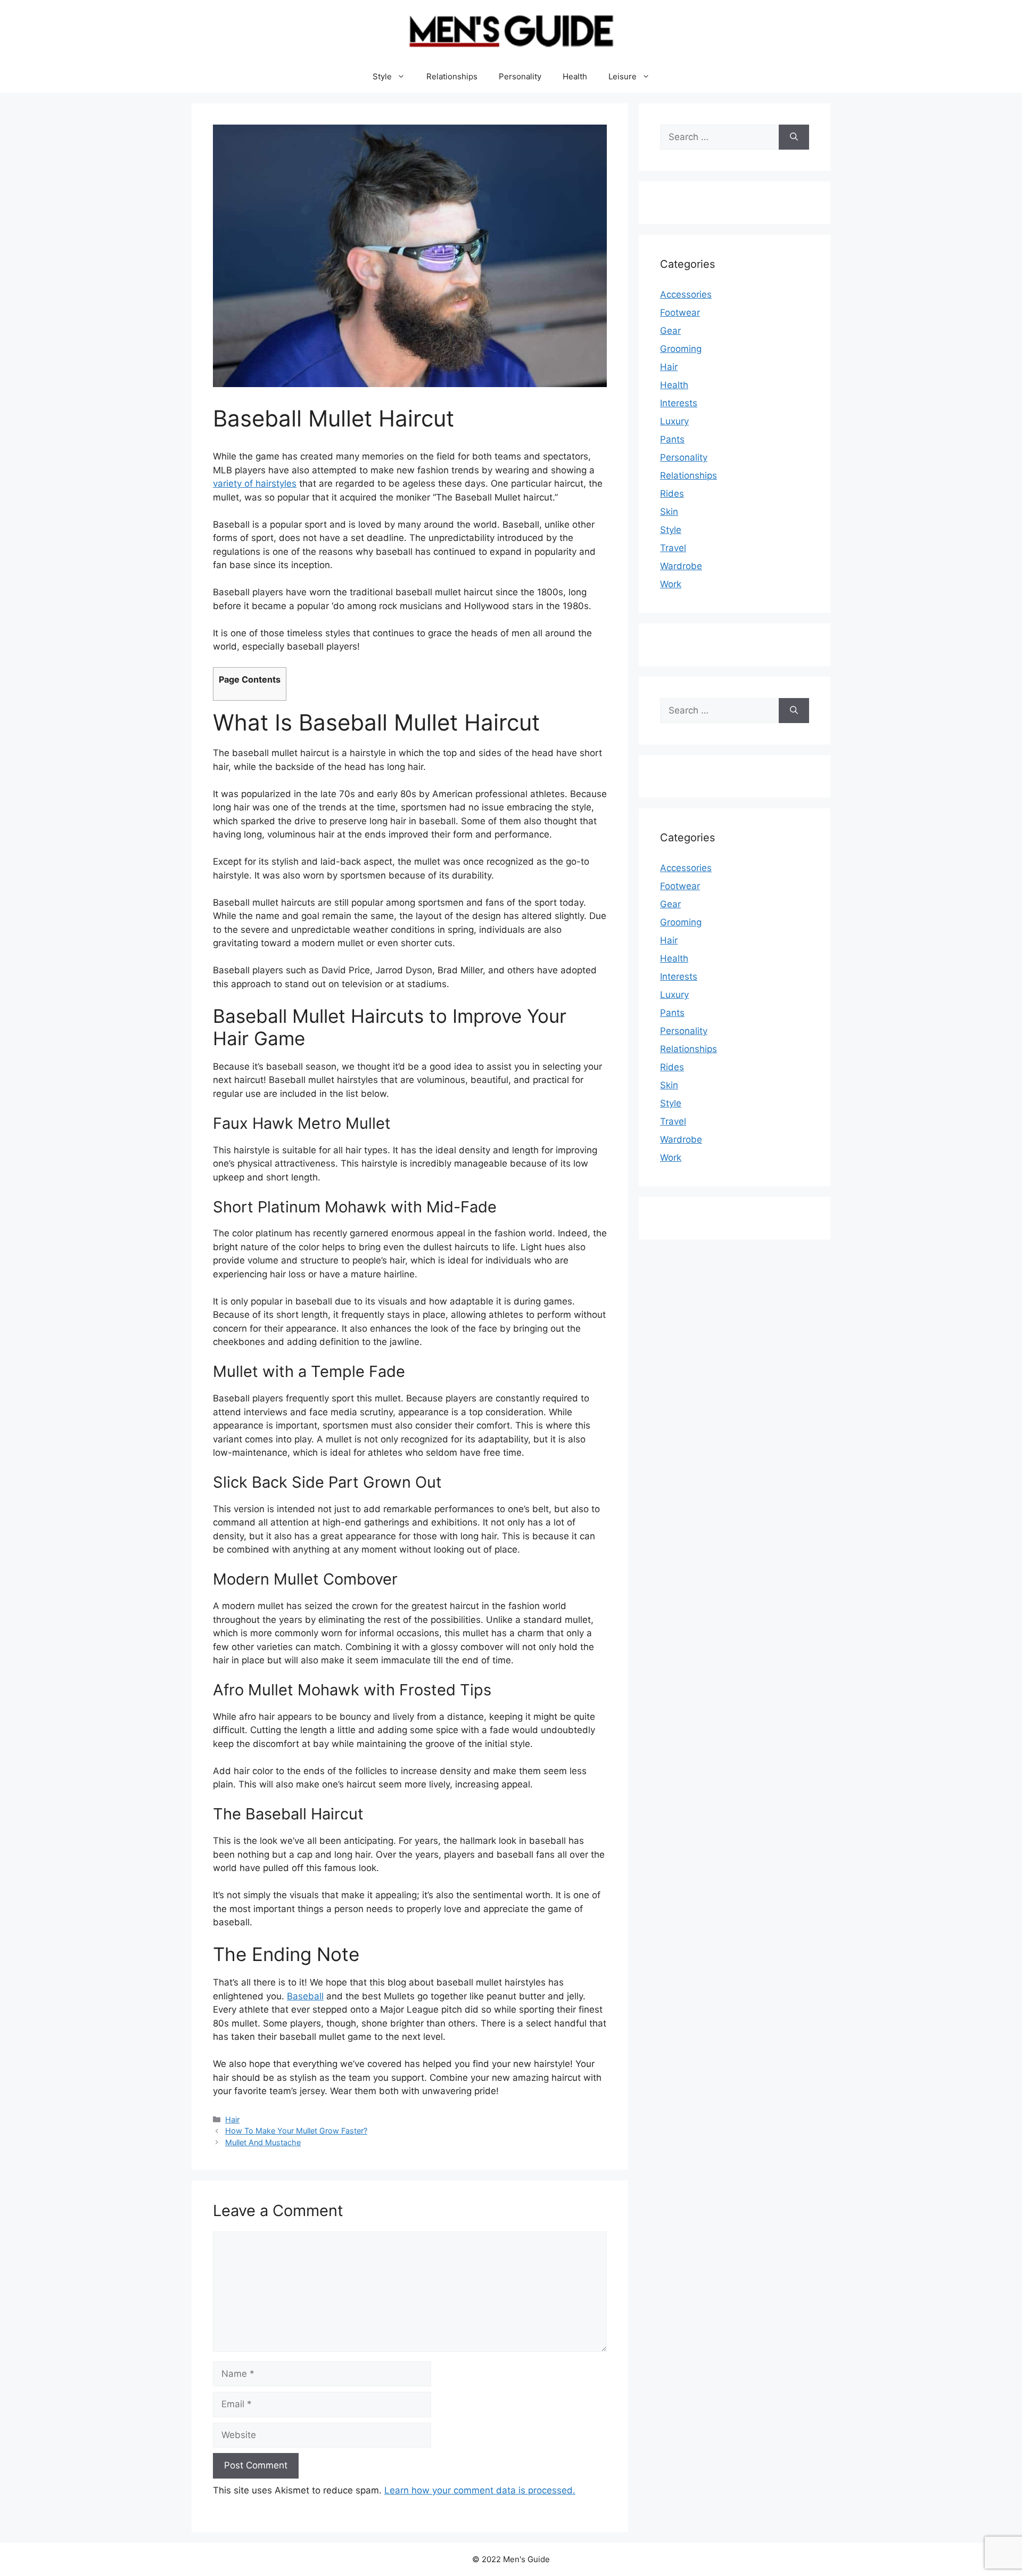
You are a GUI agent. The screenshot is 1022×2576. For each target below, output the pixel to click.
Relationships (452, 76)
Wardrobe (681, 566)
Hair (232, 2119)
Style (382, 76)
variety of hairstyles (255, 483)
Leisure (623, 76)
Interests (679, 403)
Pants (672, 439)
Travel (673, 548)
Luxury (674, 421)
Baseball (305, 1996)
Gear (670, 331)
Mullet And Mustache (263, 2142)
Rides (672, 494)
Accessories (686, 294)
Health (575, 76)
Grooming (681, 349)
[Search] (794, 137)
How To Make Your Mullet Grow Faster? (296, 2131)
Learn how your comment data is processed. (480, 2490)
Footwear (680, 313)
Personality (520, 76)
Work (671, 584)
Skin (669, 512)
